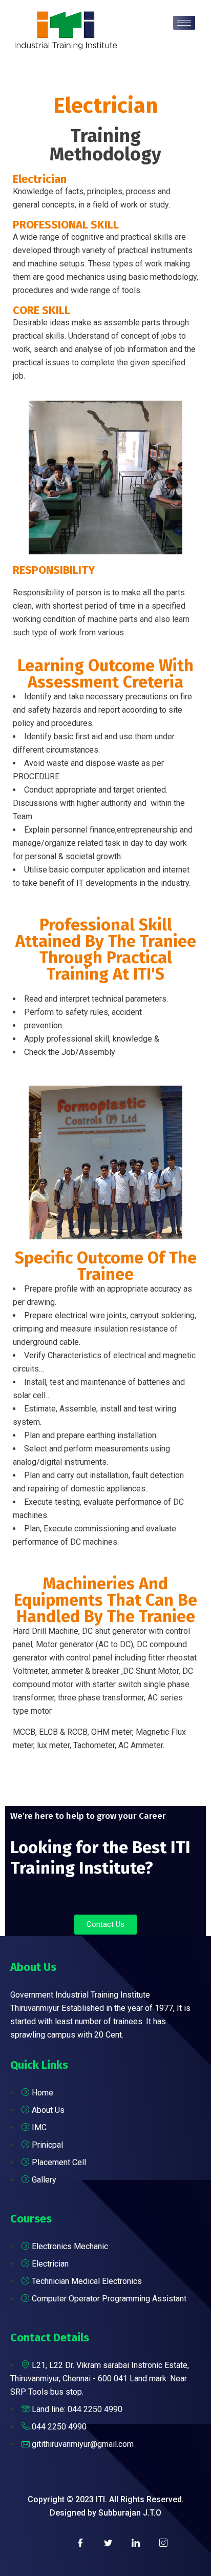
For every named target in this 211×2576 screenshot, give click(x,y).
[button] (105, 1925)
